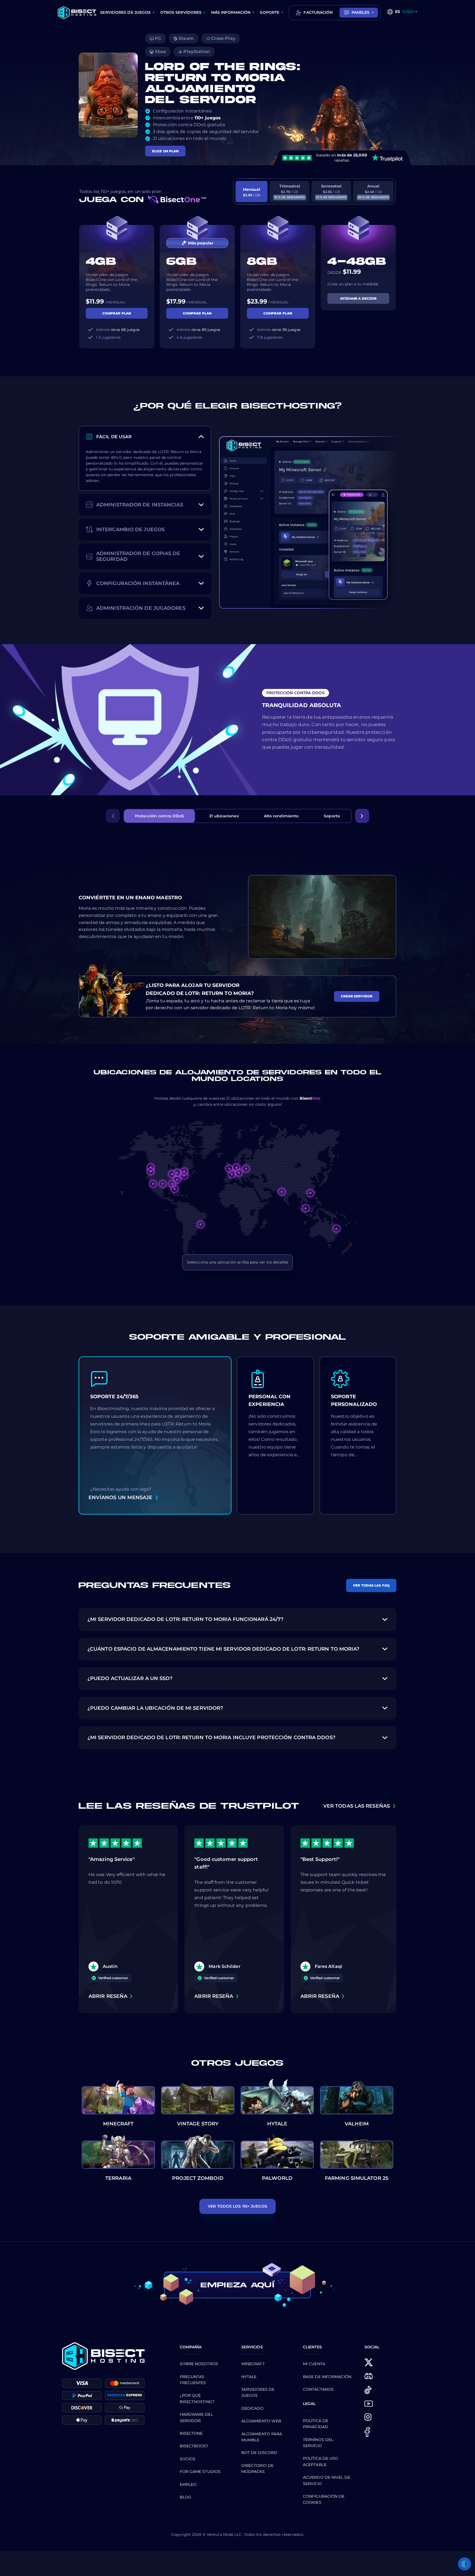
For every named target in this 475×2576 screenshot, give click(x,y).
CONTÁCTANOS (318, 2389)
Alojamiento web (261, 2421)
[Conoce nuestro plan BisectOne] (177, 199)
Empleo (188, 2484)
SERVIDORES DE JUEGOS (125, 12)
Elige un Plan (165, 151)
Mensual (252, 192)
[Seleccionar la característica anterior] (113, 816)
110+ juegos (208, 118)
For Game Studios (200, 2472)
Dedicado (253, 2408)
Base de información (327, 2377)
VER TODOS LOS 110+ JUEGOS (237, 2206)
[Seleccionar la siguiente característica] (362, 816)
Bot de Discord (259, 2453)
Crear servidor (357, 996)
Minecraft (253, 2364)
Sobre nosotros (199, 2364)
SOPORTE (270, 12)
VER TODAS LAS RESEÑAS (357, 1806)
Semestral (331, 191)
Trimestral (290, 191)
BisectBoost (194, 2446)
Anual (373, 191)
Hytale (249, 2377)
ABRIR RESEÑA (108, 1996)
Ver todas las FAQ (371, 1585)
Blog (186, 2497)
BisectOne (191, 2433)
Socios (188, 2459)
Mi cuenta (314, 2364)
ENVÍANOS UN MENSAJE (120, 1497)
